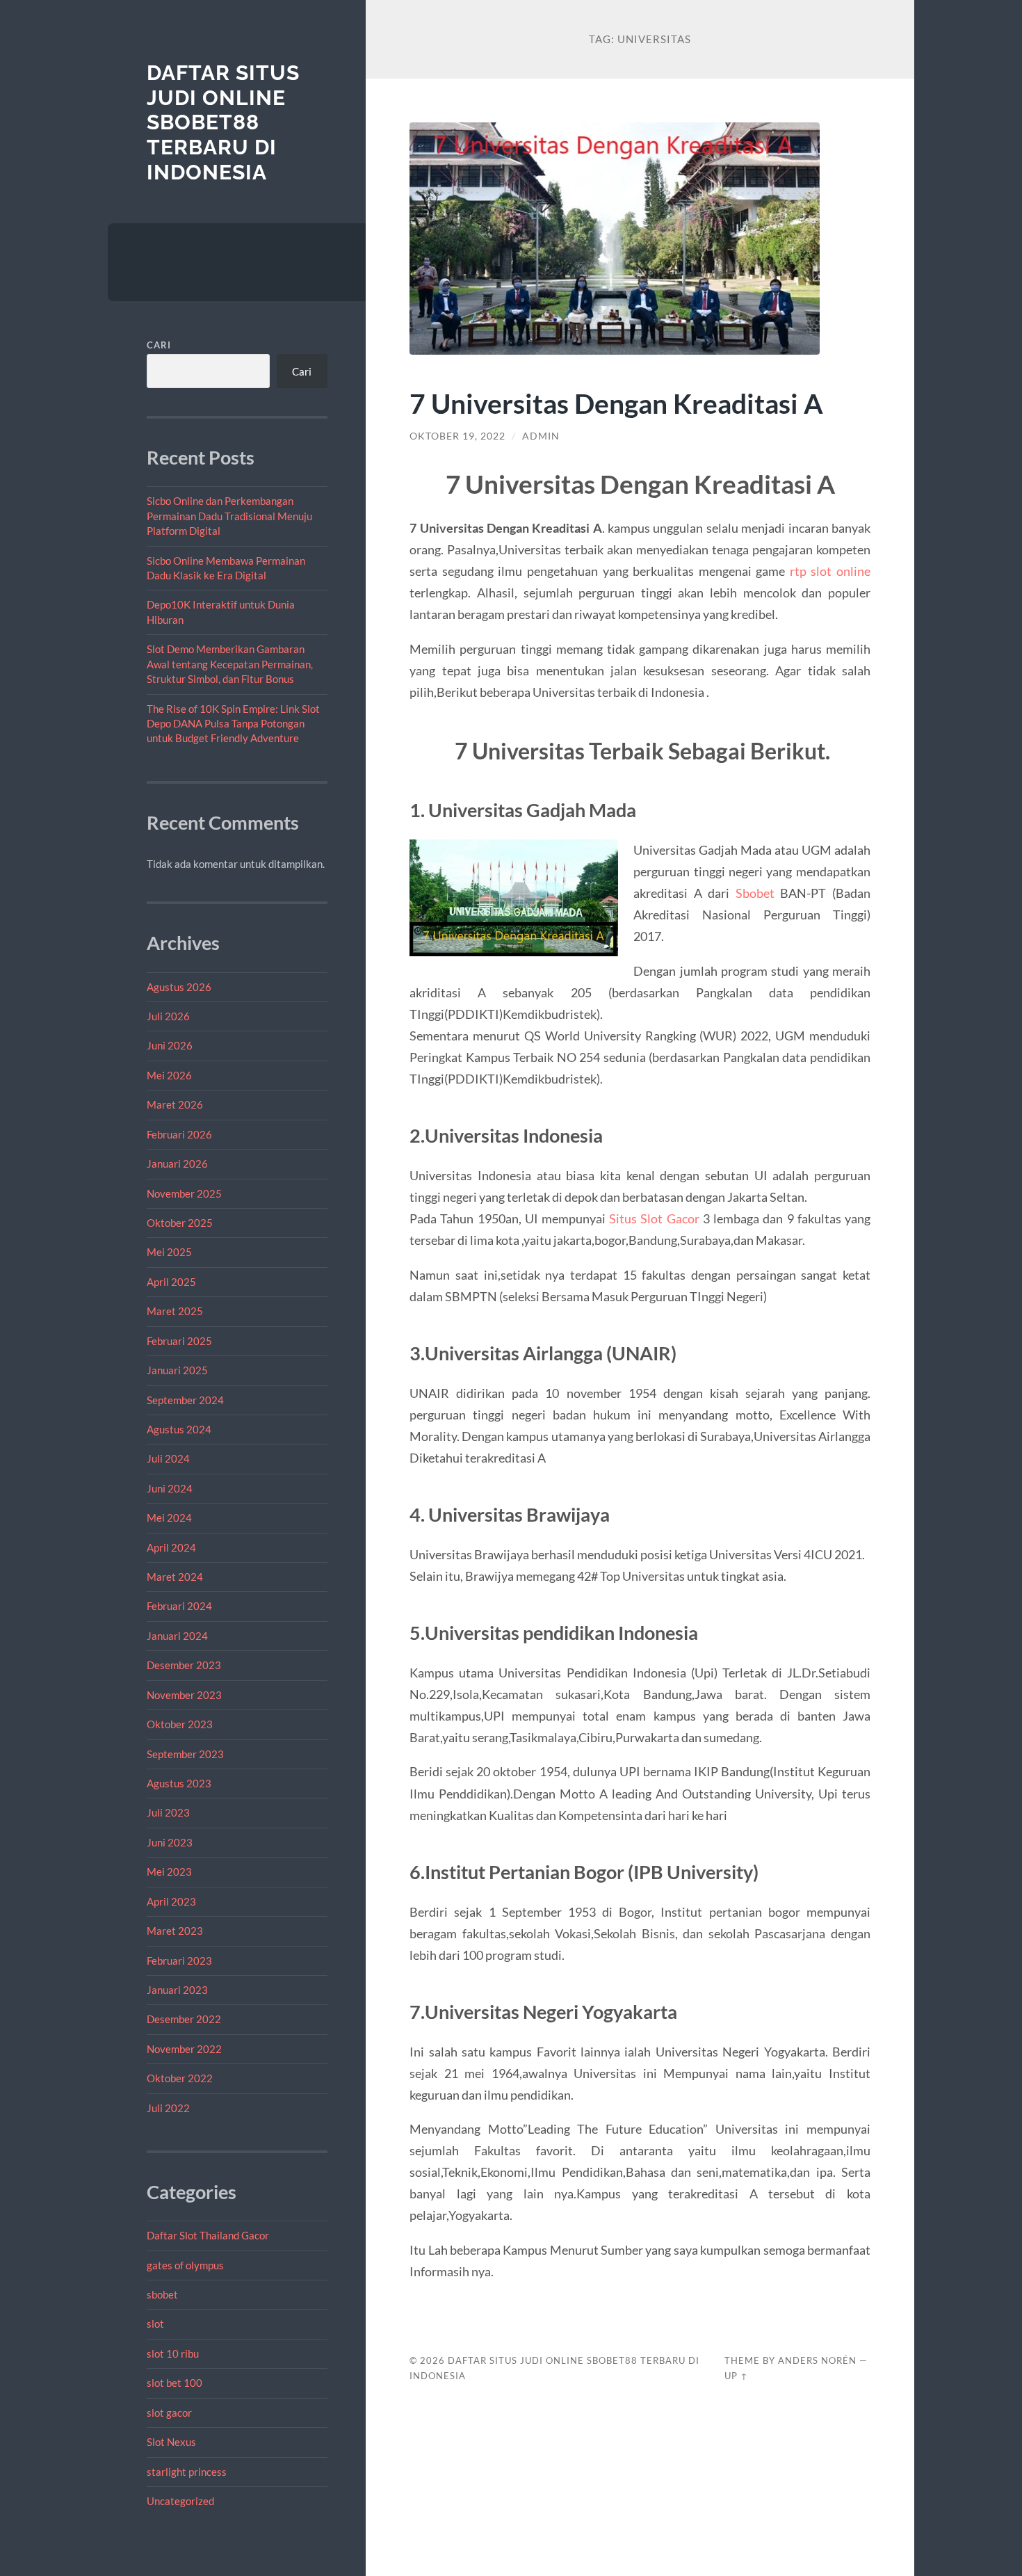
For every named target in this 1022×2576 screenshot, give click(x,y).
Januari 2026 (177, 1164)
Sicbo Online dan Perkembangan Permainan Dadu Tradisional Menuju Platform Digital (229, 516)
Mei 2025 (169, 1252)
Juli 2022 (168, 2108)
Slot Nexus (171, 2442)
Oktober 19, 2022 (457, 436)
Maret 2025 (175, 1311)
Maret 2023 (175, 1931)
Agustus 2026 (179, 987)
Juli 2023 (168, 1812)
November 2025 (184, 1193)
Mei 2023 (169, 1871)
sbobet (162, 2294)
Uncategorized (180, 2501)
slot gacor (169, 2413)
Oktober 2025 (180, 1223)
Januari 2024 (177, 1636)
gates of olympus (185, 2265)
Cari (159, 345)
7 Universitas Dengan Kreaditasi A (616, 403)
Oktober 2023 (180, 1724)
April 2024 (171, 1547)
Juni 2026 (170, 1045)
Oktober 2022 (180, 2078)
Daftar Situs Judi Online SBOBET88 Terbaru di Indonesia (223, 122)
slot (155, 2324)
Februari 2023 (179, 1961)
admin (541, 436)
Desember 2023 (184, 1665)
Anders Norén (817, 2360)
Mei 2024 (169, 1518)
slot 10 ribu (173, 2353)
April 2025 (171, 1282)
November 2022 (184, 2049)
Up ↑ (736, 2376)
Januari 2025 (177, 1370)
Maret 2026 (175, 1104)
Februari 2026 (179, 1134)
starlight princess (187, 2472)
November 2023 (184, 1695)
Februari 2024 (179, 1606)
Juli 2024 (168, 1458)
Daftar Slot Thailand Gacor (208, 2235)
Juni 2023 (170, 1842)
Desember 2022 (184, 2019)
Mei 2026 (169, 1075)
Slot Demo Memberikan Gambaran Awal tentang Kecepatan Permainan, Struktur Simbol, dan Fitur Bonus (230, 664)
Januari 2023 (177, 1990)
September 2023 (185, 1754)
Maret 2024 (175, 1577)
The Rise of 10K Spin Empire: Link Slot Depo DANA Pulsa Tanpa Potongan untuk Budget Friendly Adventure (233, 724)
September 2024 (185, 1400)
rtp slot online (830, 571)
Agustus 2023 (179, 1783)
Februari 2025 (179, 1341)
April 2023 (171, 1901)
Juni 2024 (170, 1488)
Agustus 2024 (179, 1429)
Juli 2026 (168, 1016)
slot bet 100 (175, 2383)
